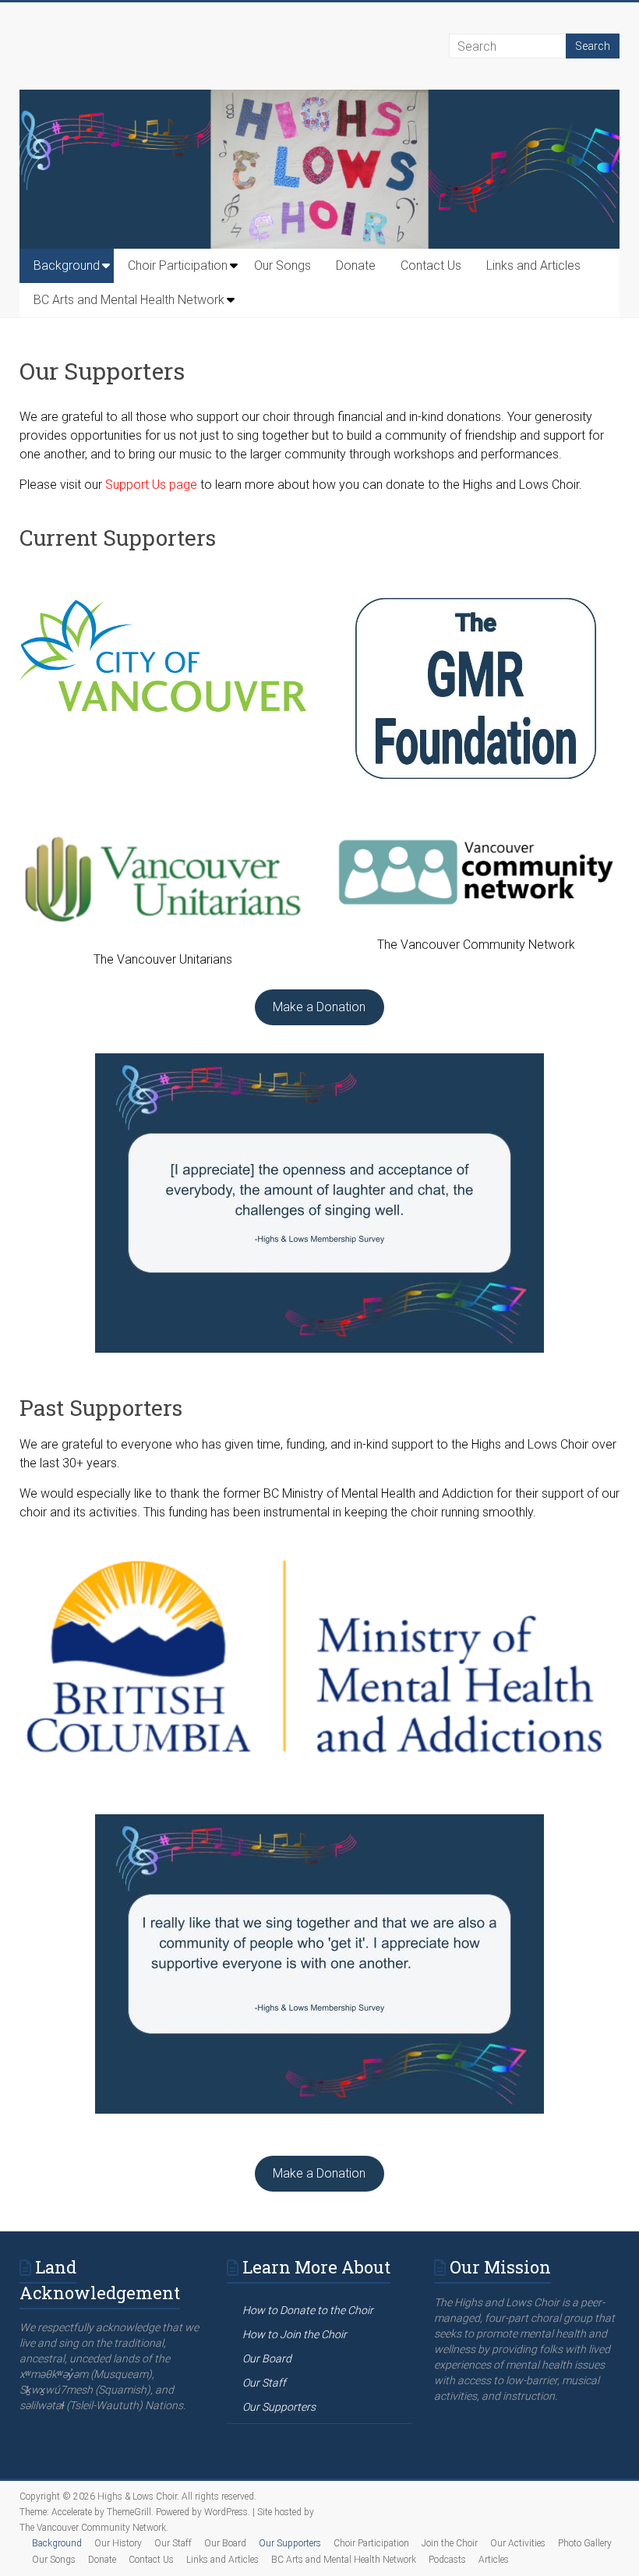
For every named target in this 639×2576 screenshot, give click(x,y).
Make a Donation (319, 1007)
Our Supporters (290, 2543)
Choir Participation (178, 265)
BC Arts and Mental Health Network (129, 300)
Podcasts (447, 2560)
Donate (356, 265)
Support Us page (151, 485)
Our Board (225, 2543)
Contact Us (431, 265)
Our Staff (173, 2543)
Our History (118, 2543)
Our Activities (518, 2543)
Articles (494, 2560)
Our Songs (282, 265)
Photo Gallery (585, 2543)
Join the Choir (450, 2543)
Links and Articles (533, 265)
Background (67, 265)
